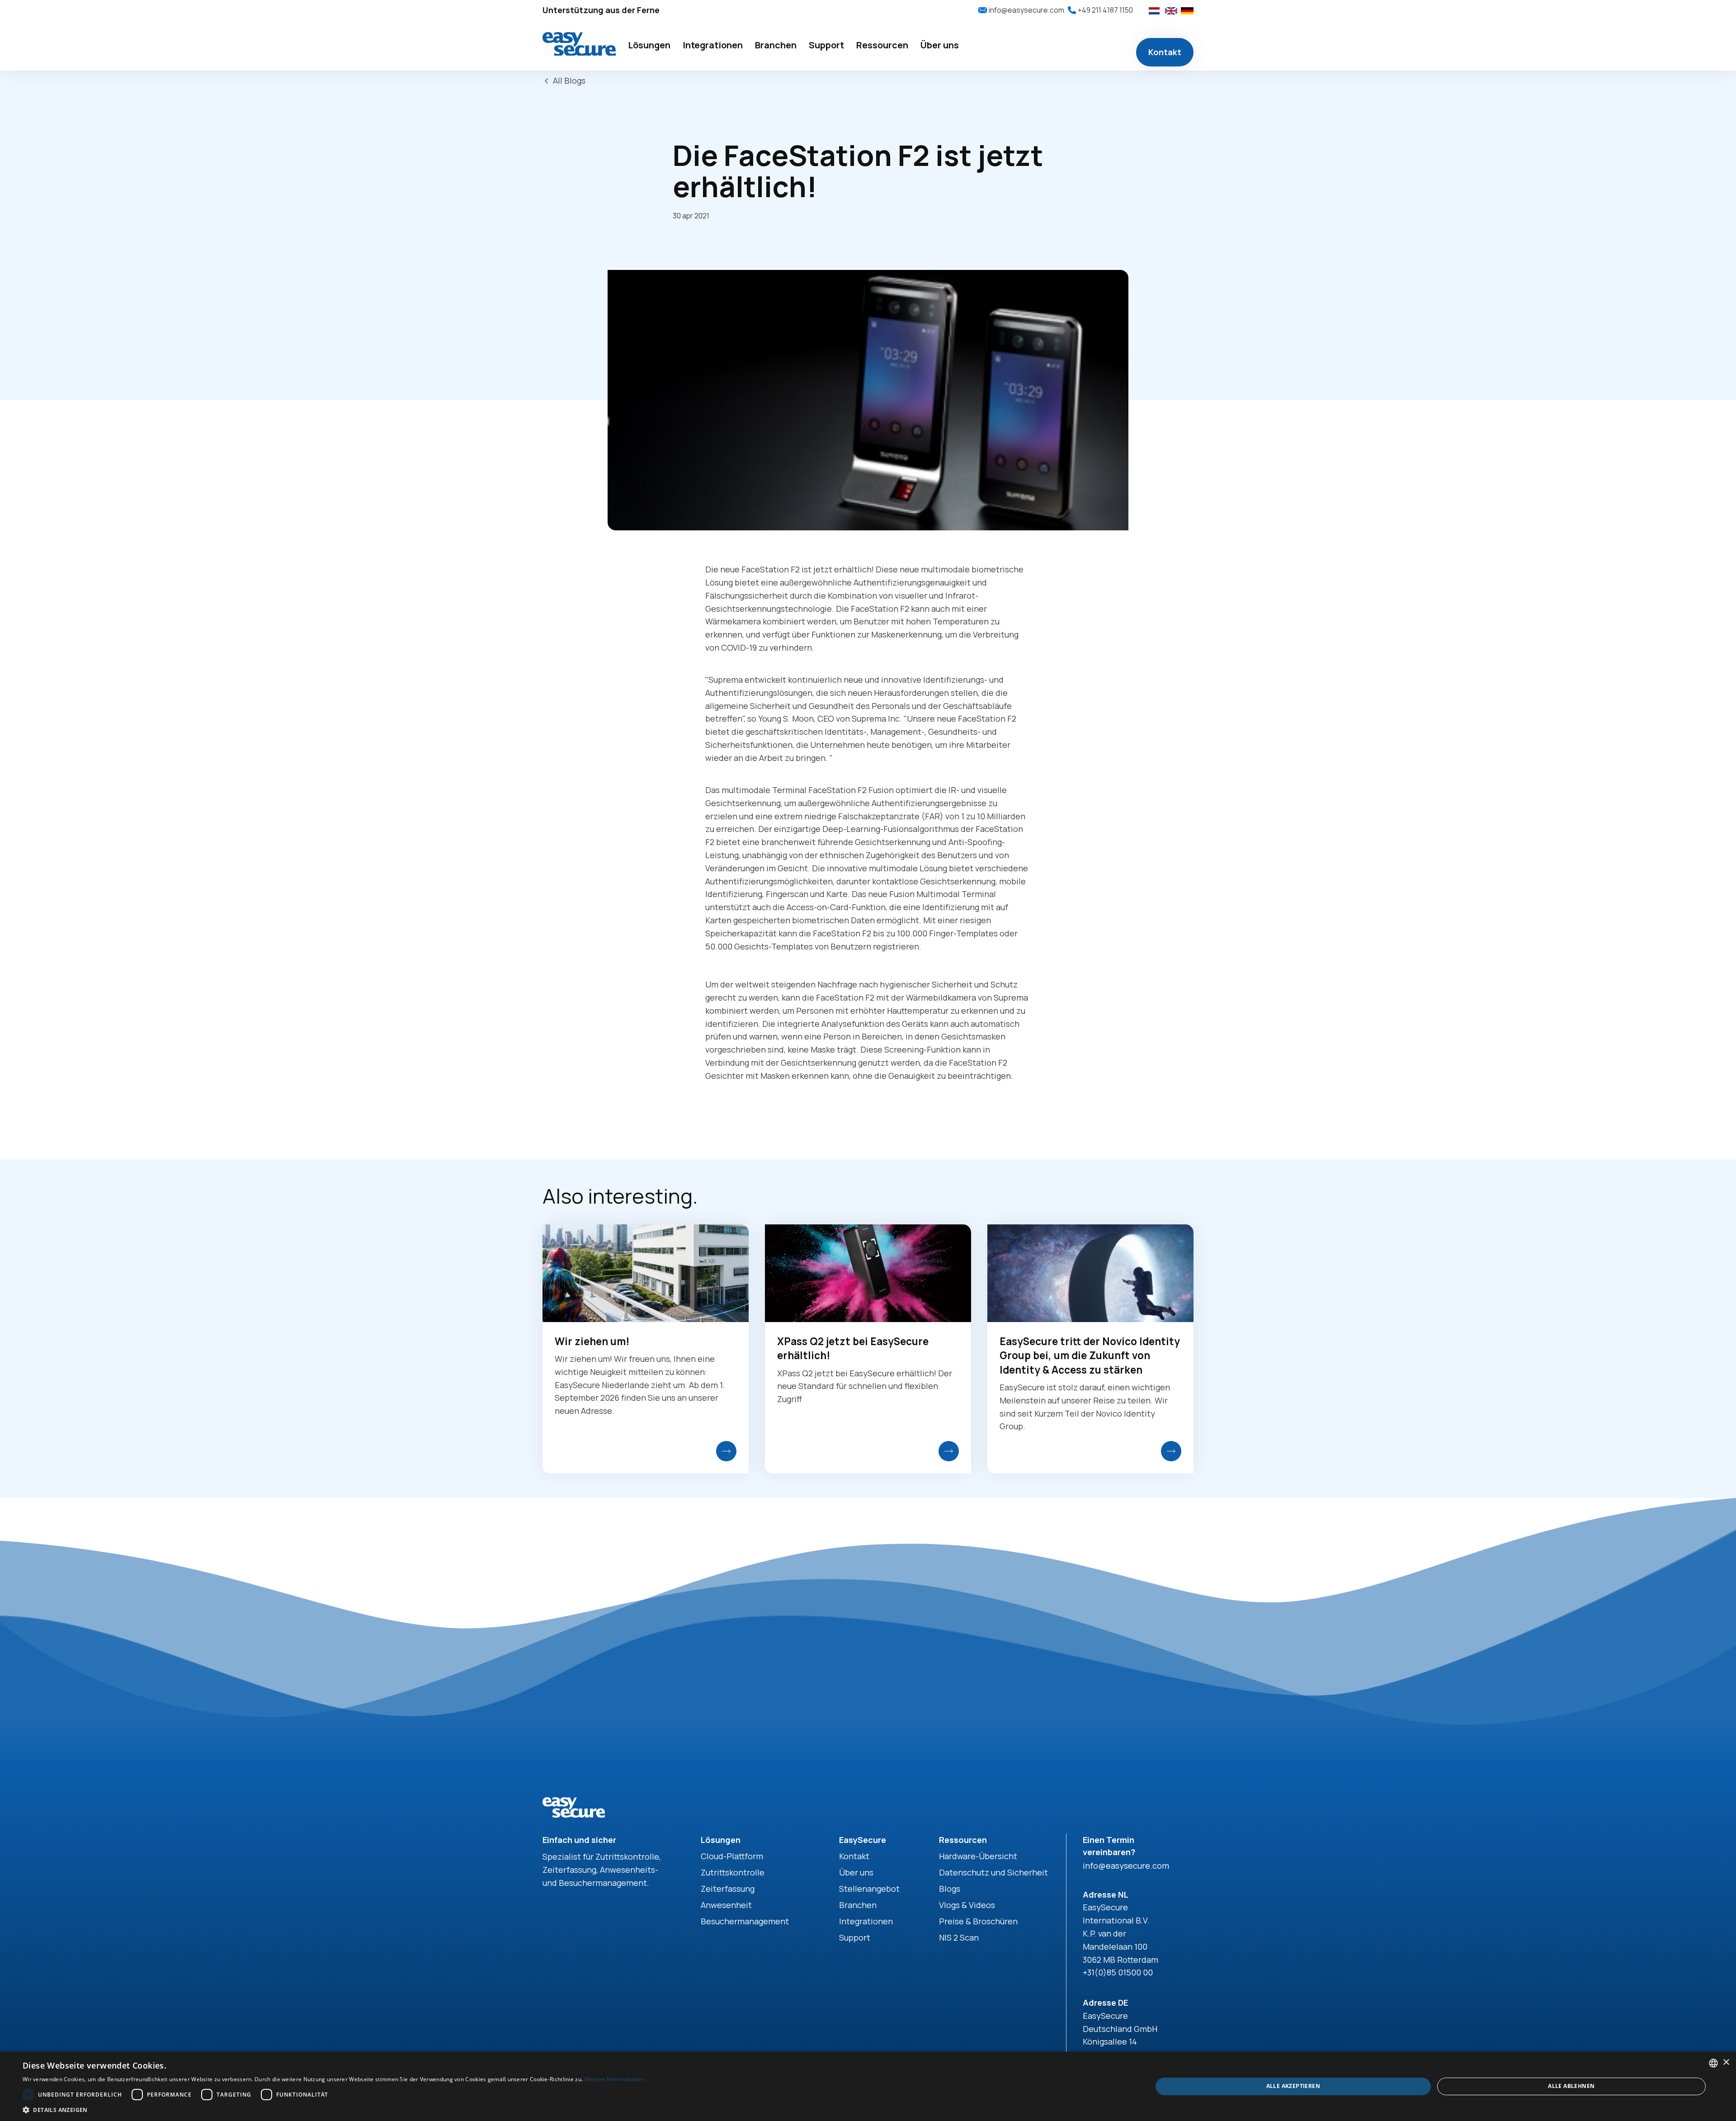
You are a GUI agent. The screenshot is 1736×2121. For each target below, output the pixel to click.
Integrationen (866, 1921)
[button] (649, 46)
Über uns (856, 1872)
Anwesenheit (726, 1905)
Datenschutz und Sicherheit (993, 1872)
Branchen (858, 1905)
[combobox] (1713, 2063)
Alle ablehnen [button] (1571, 2086)
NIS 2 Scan (959, 1937)
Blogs (950, 1889)
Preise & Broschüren (978, 1921)
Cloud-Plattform (732, 1856)
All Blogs (569, 80)
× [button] (1726, 2062)
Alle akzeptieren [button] (1293, 2086)
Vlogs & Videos (967, 1905)
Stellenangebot (869, 1889)
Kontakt (1165, 52)
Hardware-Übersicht (978, 1856)
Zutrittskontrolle (733, 1872)
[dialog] (868, 2086)
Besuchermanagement (745, 1921)
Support (855, 1937)
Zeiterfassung (728, 1889)
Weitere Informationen (614, 2079)
